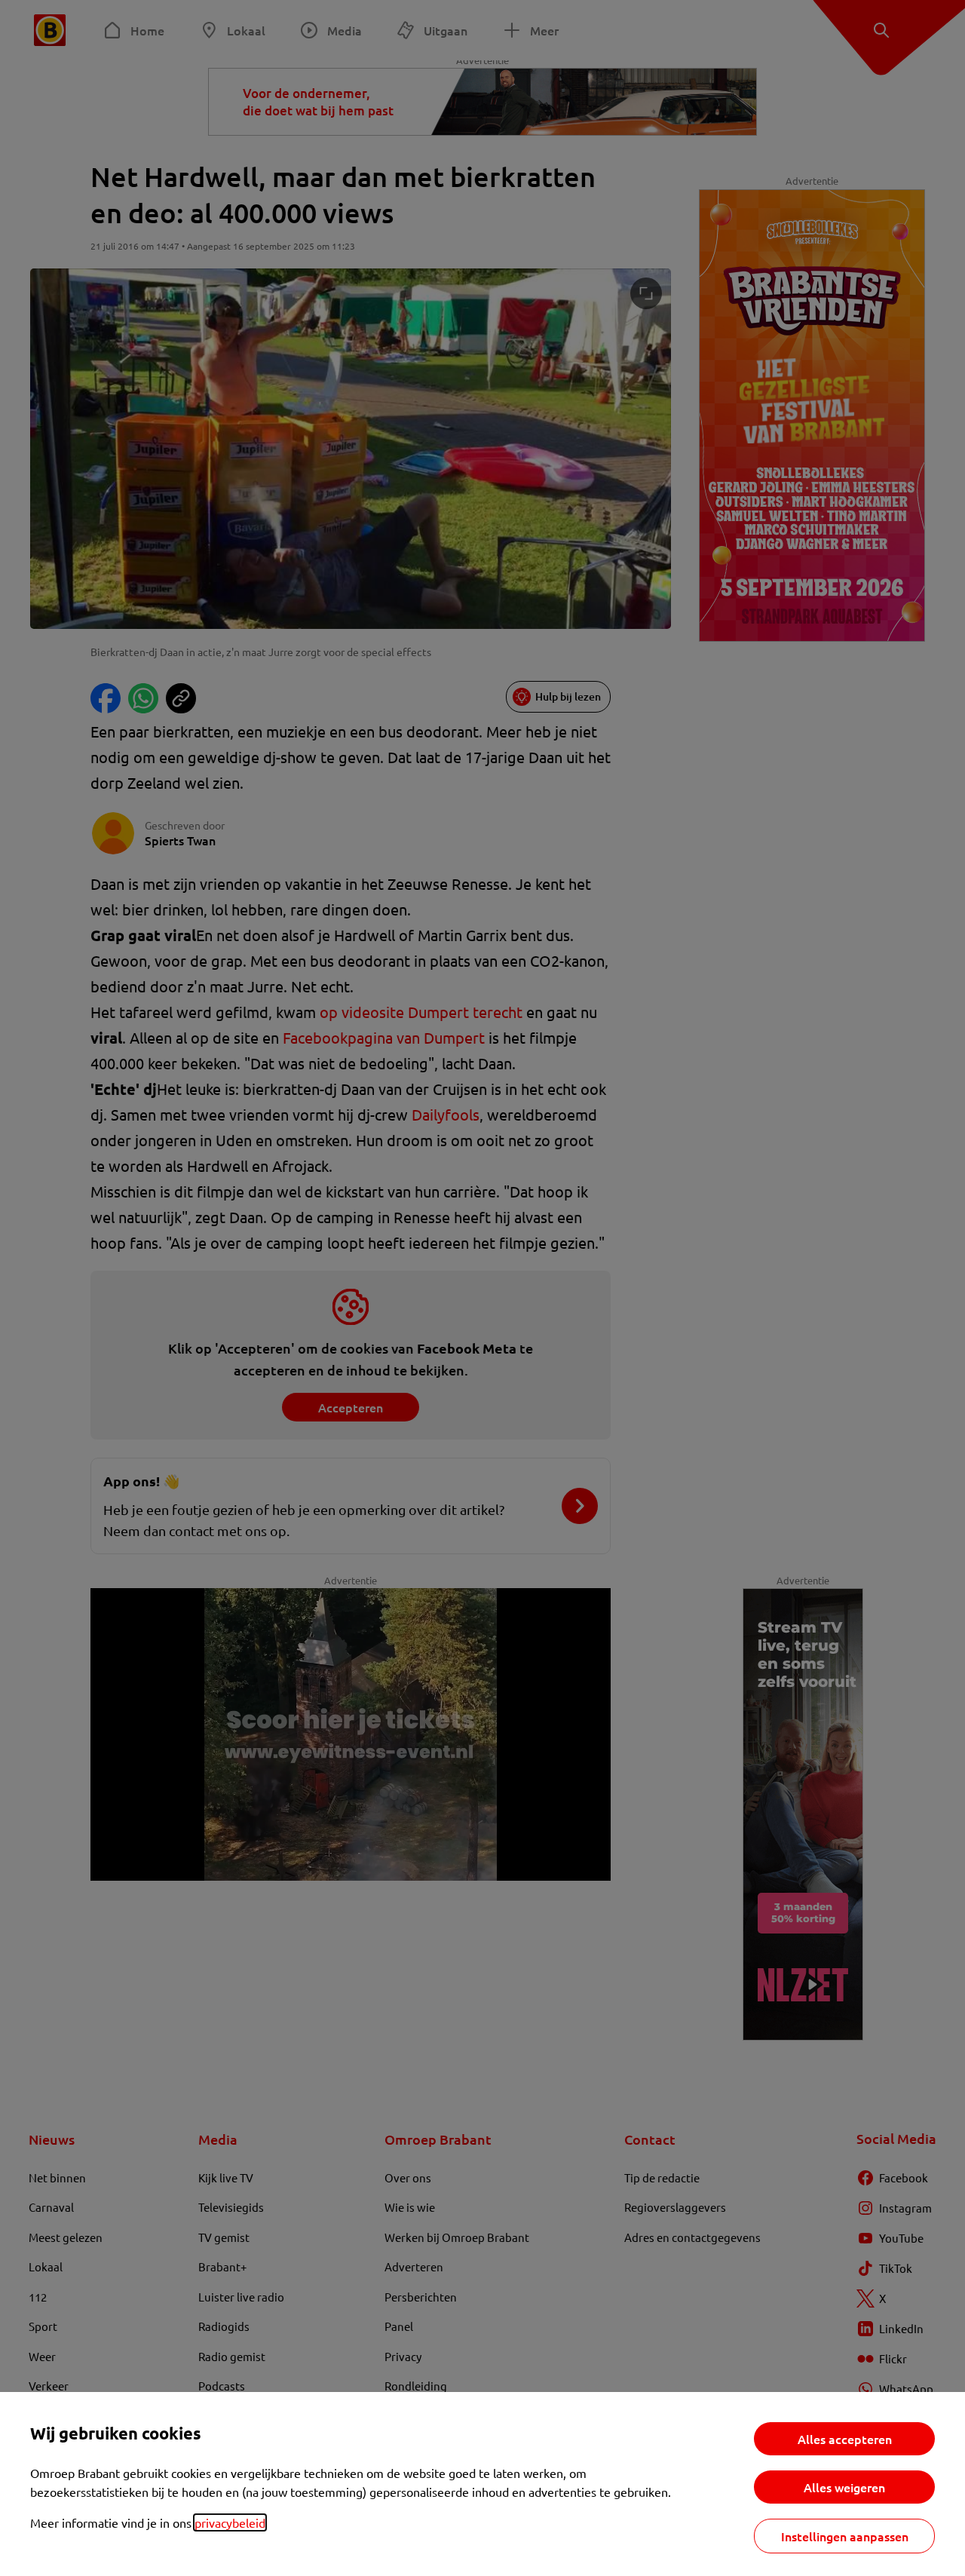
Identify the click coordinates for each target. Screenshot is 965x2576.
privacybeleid (230, 2522)
